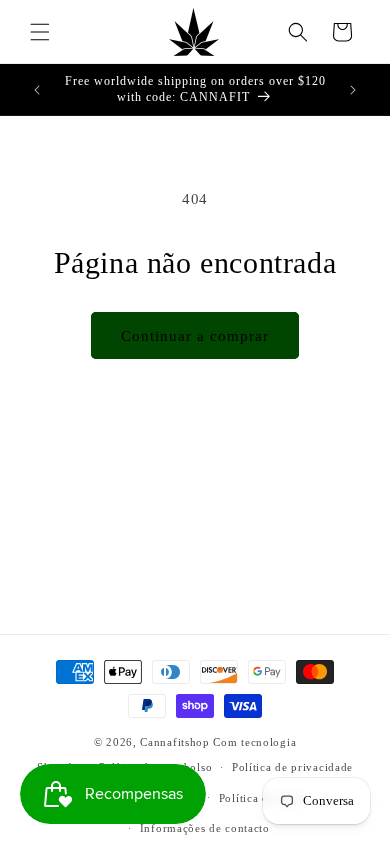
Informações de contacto (205, 828)
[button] (40, 32)
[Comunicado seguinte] (353, 90)
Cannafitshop (174, 742)
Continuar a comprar (195, 336)
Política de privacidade (292, 767)
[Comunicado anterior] (37, 90)
